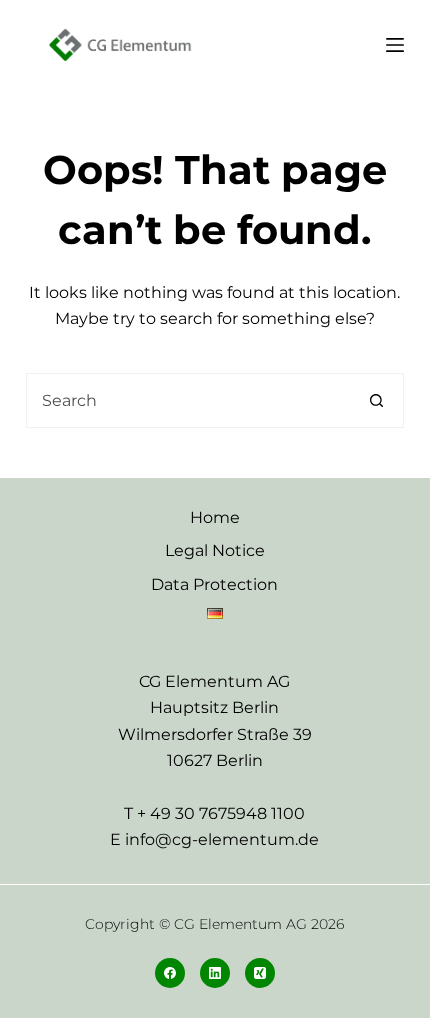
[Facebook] (170, 973)
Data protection (214, 584)
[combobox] (188, 400)
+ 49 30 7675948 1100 (221, 813)
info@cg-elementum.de (222, 839)
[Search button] (376, 400)
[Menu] (395, 45)
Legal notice (215, 550)
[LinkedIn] (215, 973)
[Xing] (260, 973)
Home (215, 517)
